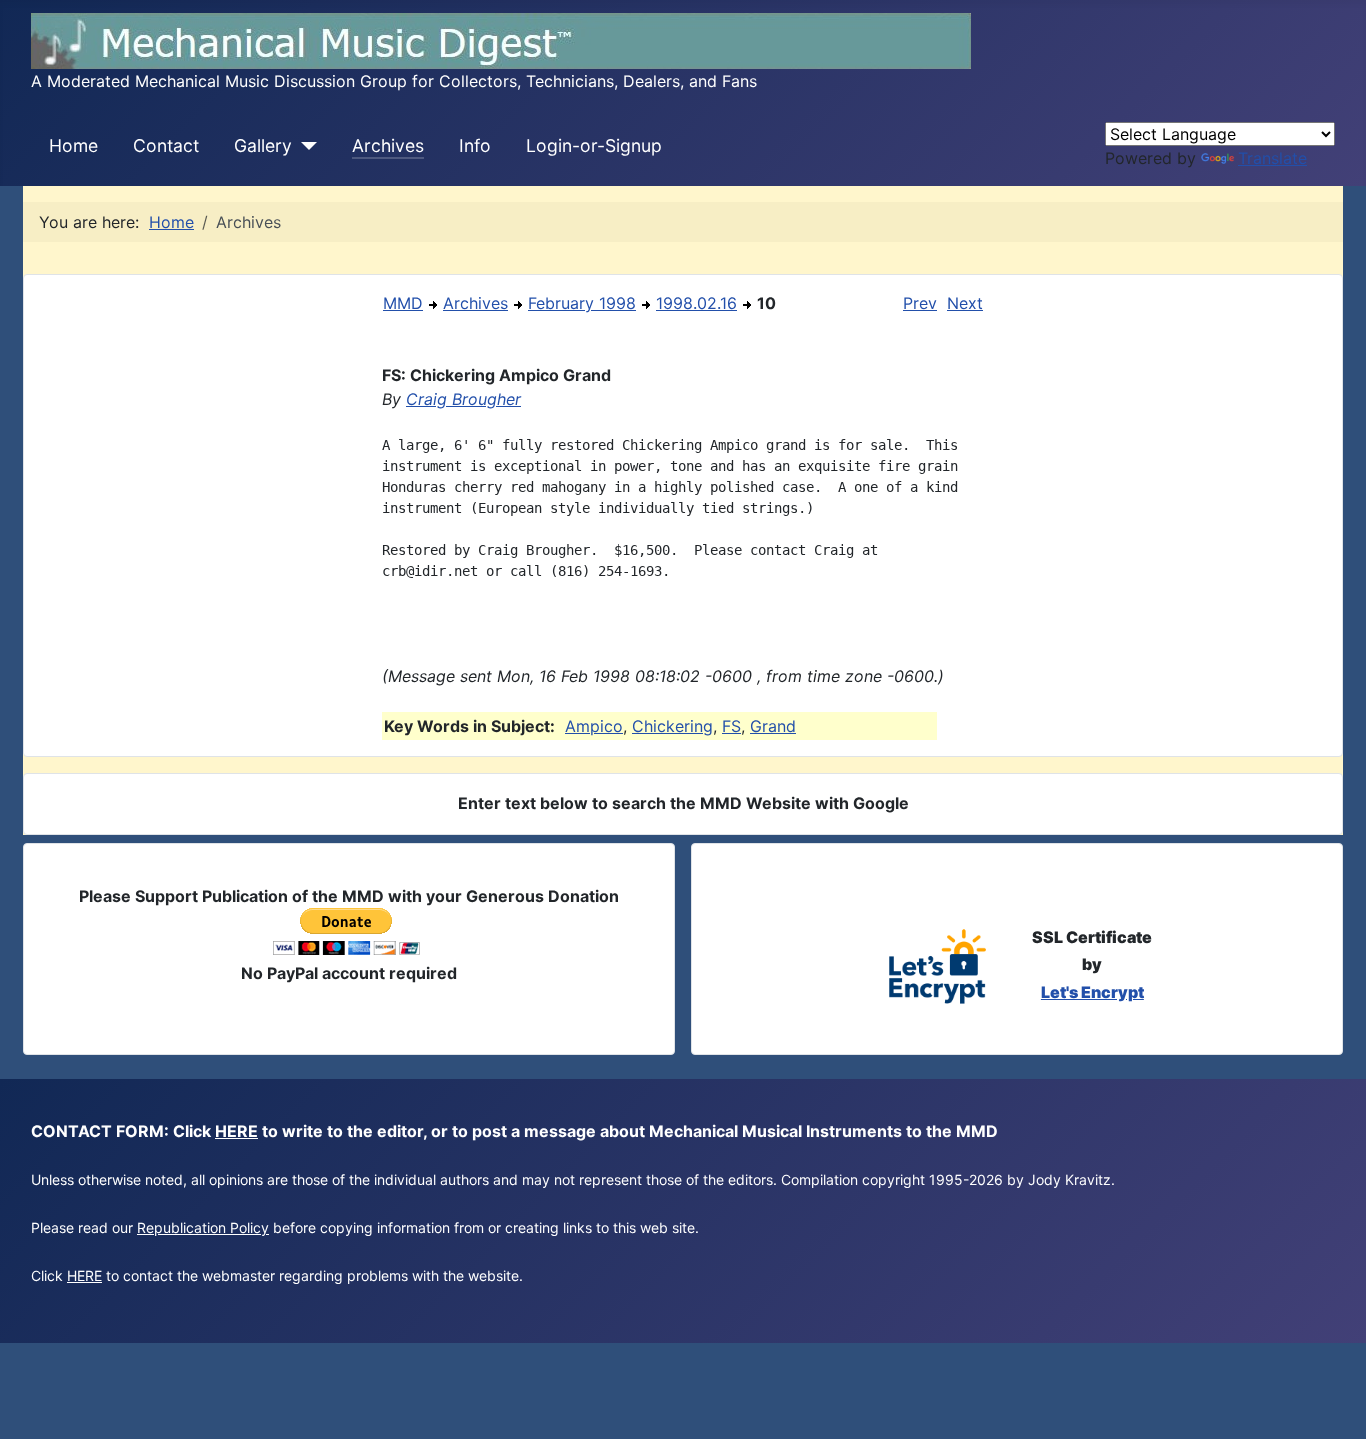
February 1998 (582, 303)
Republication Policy (203, 1227)
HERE (236, 1131)
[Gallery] (304, 146)
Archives (388, 145)
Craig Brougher (463, 399)
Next (965, 303)
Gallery (263, 145)
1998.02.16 (696, 303)
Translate (1272, 158)
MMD (403, 303)
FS (731, 726)
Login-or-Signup (594, 145)
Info (475, 145)
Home (73, 145)
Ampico (594, 726)
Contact (166, 145)
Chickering (672, 726)
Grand (773, 726)
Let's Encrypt (1092, 992)
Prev (920, 303)
